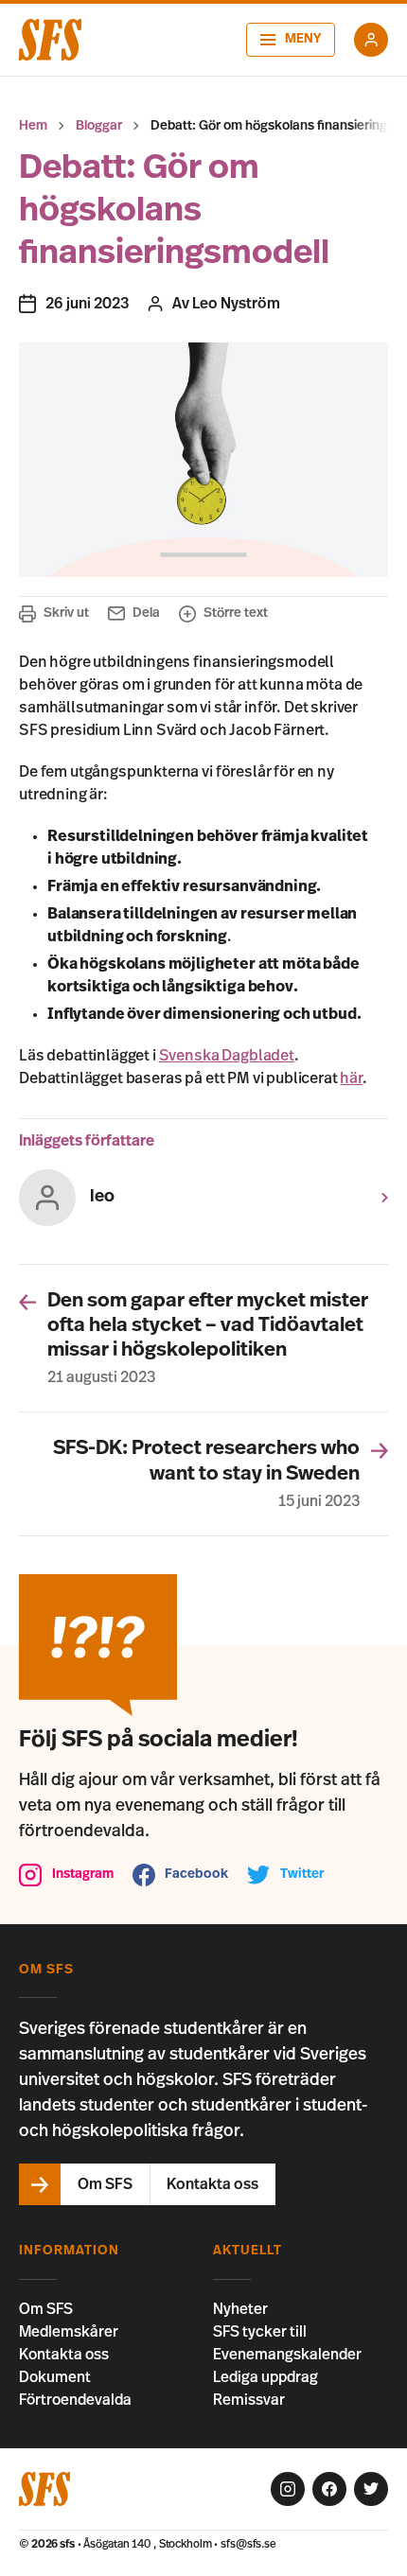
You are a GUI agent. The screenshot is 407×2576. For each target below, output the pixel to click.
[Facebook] (329, 2489)
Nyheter (240, 2309)
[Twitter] (371, 2489)
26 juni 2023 (87, 304)
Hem (33, 126)
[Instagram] (288, 2489)
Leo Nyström (236, 304)
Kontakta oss (64, 2355)
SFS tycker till (260, 2332)
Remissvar (249, 2400)
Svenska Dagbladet (227, 1056)
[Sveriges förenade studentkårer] (50, 40)
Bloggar (99, 126)
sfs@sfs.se (248, 2544)
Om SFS (46, 2309)
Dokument (55, 2377)
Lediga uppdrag (265, 2377)
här (351, 1078)
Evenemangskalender (287, 2355)
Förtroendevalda (75, 2400)
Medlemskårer (69, 2332)
